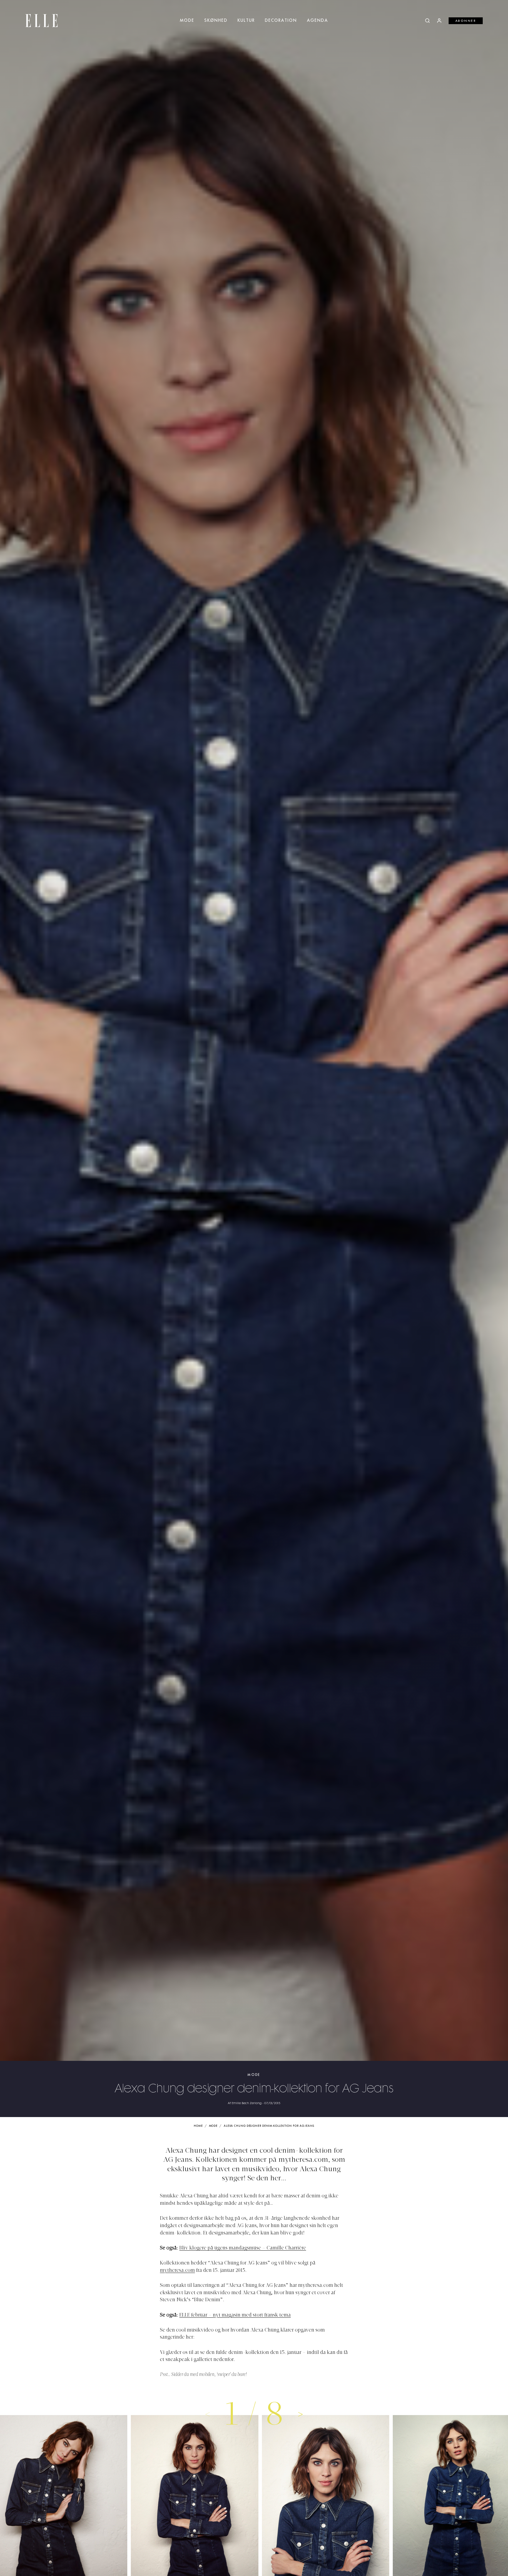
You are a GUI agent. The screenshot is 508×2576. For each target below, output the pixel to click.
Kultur (246, 21)
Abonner (466, 21)
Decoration (281, 21)
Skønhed (216, 21)
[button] (301, 2414)
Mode (187, 21)
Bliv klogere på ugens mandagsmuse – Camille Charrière (243, 2248)
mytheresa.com (177, 2271)
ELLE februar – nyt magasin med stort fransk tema (235, 2315)
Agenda (317, 21)
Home (198, 2126)
